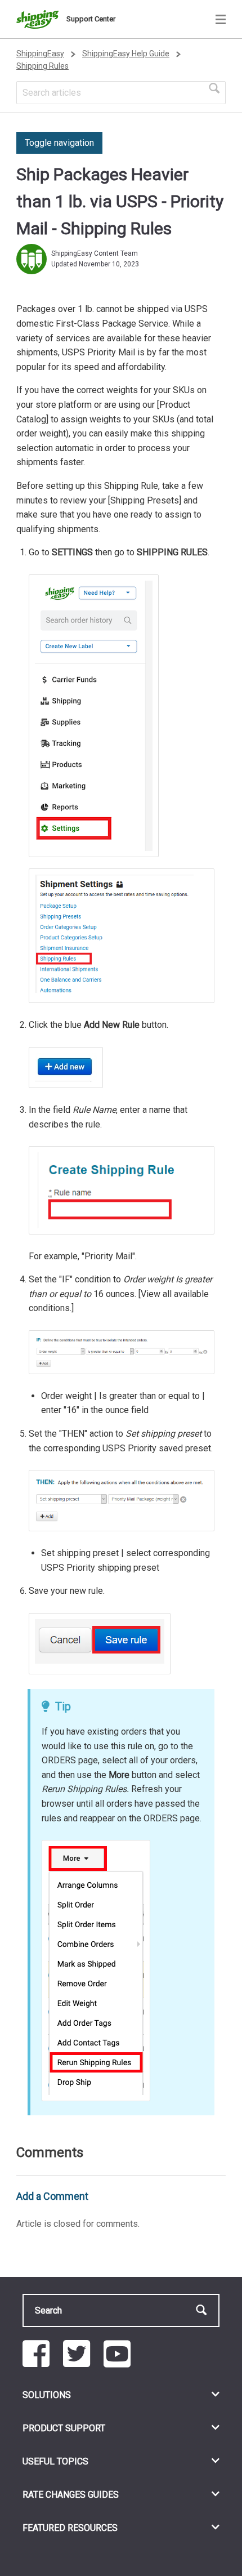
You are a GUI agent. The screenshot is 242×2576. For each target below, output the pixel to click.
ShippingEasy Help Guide (126, 54)
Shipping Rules (42, 66)
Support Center (91, 19)
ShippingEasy (40, 54)
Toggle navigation (59, 143)
